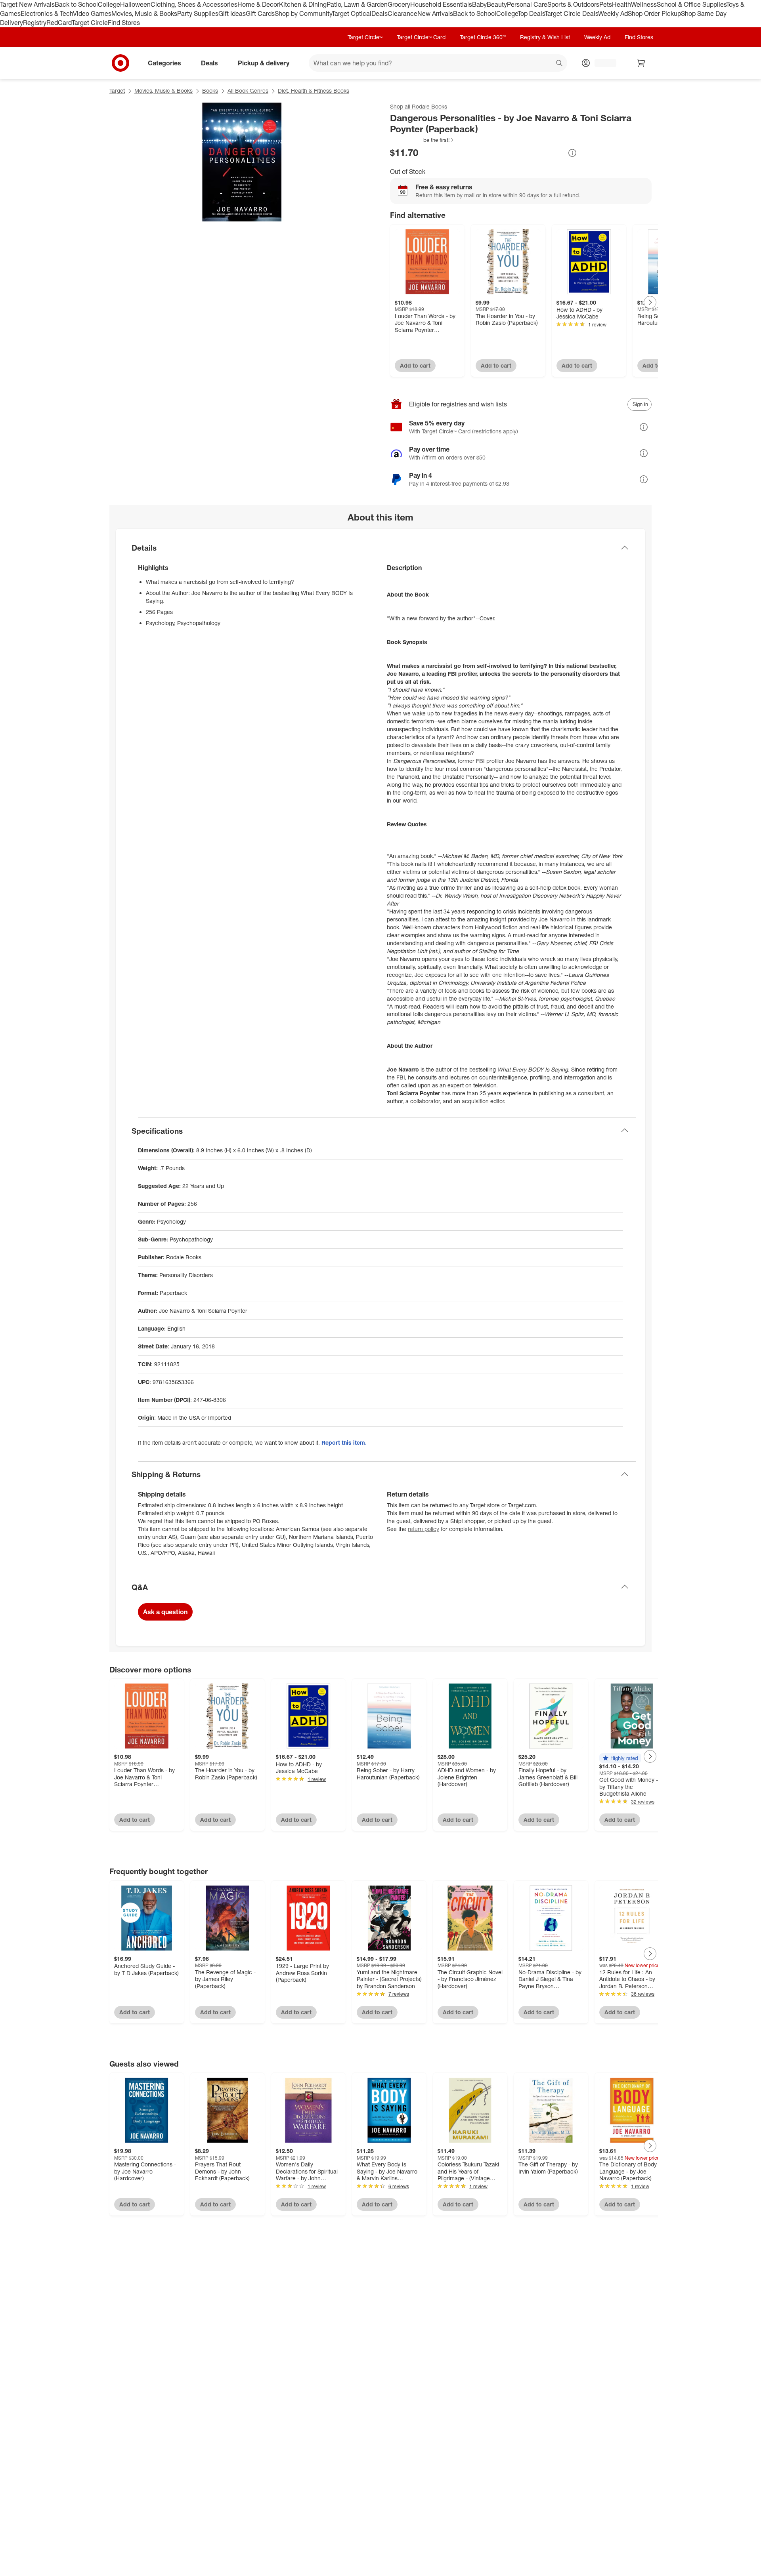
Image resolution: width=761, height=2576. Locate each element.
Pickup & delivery (264, 63)
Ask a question (165, 1612)
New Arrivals (435, 13)
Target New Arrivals (27, 4)
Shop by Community (303, 13)
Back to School (76, 4)
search (560, 63)
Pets (606, 4)
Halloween (135, 4)
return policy (424, 1529)
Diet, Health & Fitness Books (314, 91)
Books (210, 91)
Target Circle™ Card (421, 37)
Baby (479, 4)
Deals (380, 13)
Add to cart (415, 365)
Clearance (402, 13)
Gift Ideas (232, 13)
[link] (422, 140)
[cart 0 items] (641, 63)
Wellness (644, 4)
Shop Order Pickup (654, 13)
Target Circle (90, 23)
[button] (422, 140)
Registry (35, 23)
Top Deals (531, 13)
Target (117, 91)
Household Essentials (441, 4)
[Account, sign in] (601, 63)
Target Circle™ (365, 37)
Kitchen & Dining (303, 4)
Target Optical (352, 13)
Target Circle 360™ (483, 37)
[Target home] (120, 63)
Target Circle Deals (571, 13)
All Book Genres (248, 91)
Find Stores (124, 23)
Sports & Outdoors (573, 4)
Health (621, 4)
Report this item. (344, 1442)
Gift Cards (260, 13)
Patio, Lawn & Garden (357, 4)
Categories (164, 63)
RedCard (59, 23)
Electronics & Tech (47, 13)
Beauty (497, 4)
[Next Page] (650, 302)
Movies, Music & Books (144, 13)
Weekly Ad (613, 13)
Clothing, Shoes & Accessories (194, 4)
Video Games (92, 13)
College (109, 4)
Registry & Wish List (545, 37)
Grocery (399, 4)
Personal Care (527, 4)
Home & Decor (258, 4)
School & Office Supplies (691, 4)
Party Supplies (198, 13)
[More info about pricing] (572, 153)
